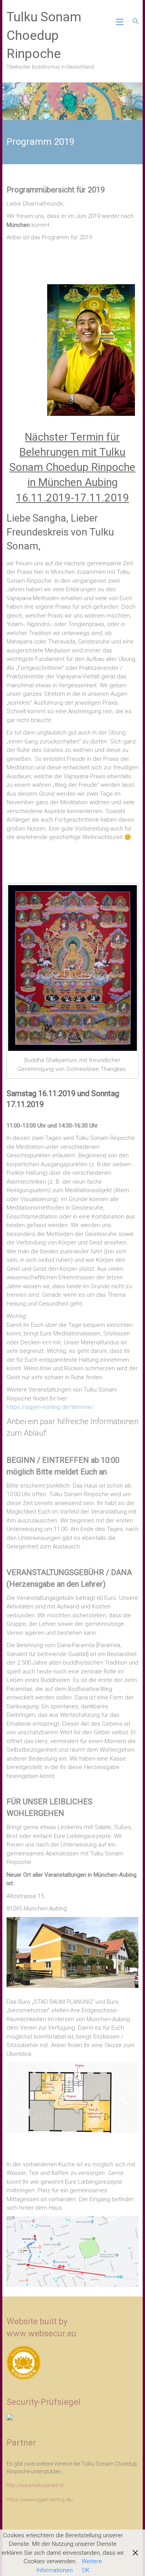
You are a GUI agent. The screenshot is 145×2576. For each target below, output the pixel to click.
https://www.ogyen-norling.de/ (40, 2500)
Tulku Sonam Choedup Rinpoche (44, 35)
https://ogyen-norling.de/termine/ (50, 1407)
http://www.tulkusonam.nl (35, 2485)
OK (86, 2570)
